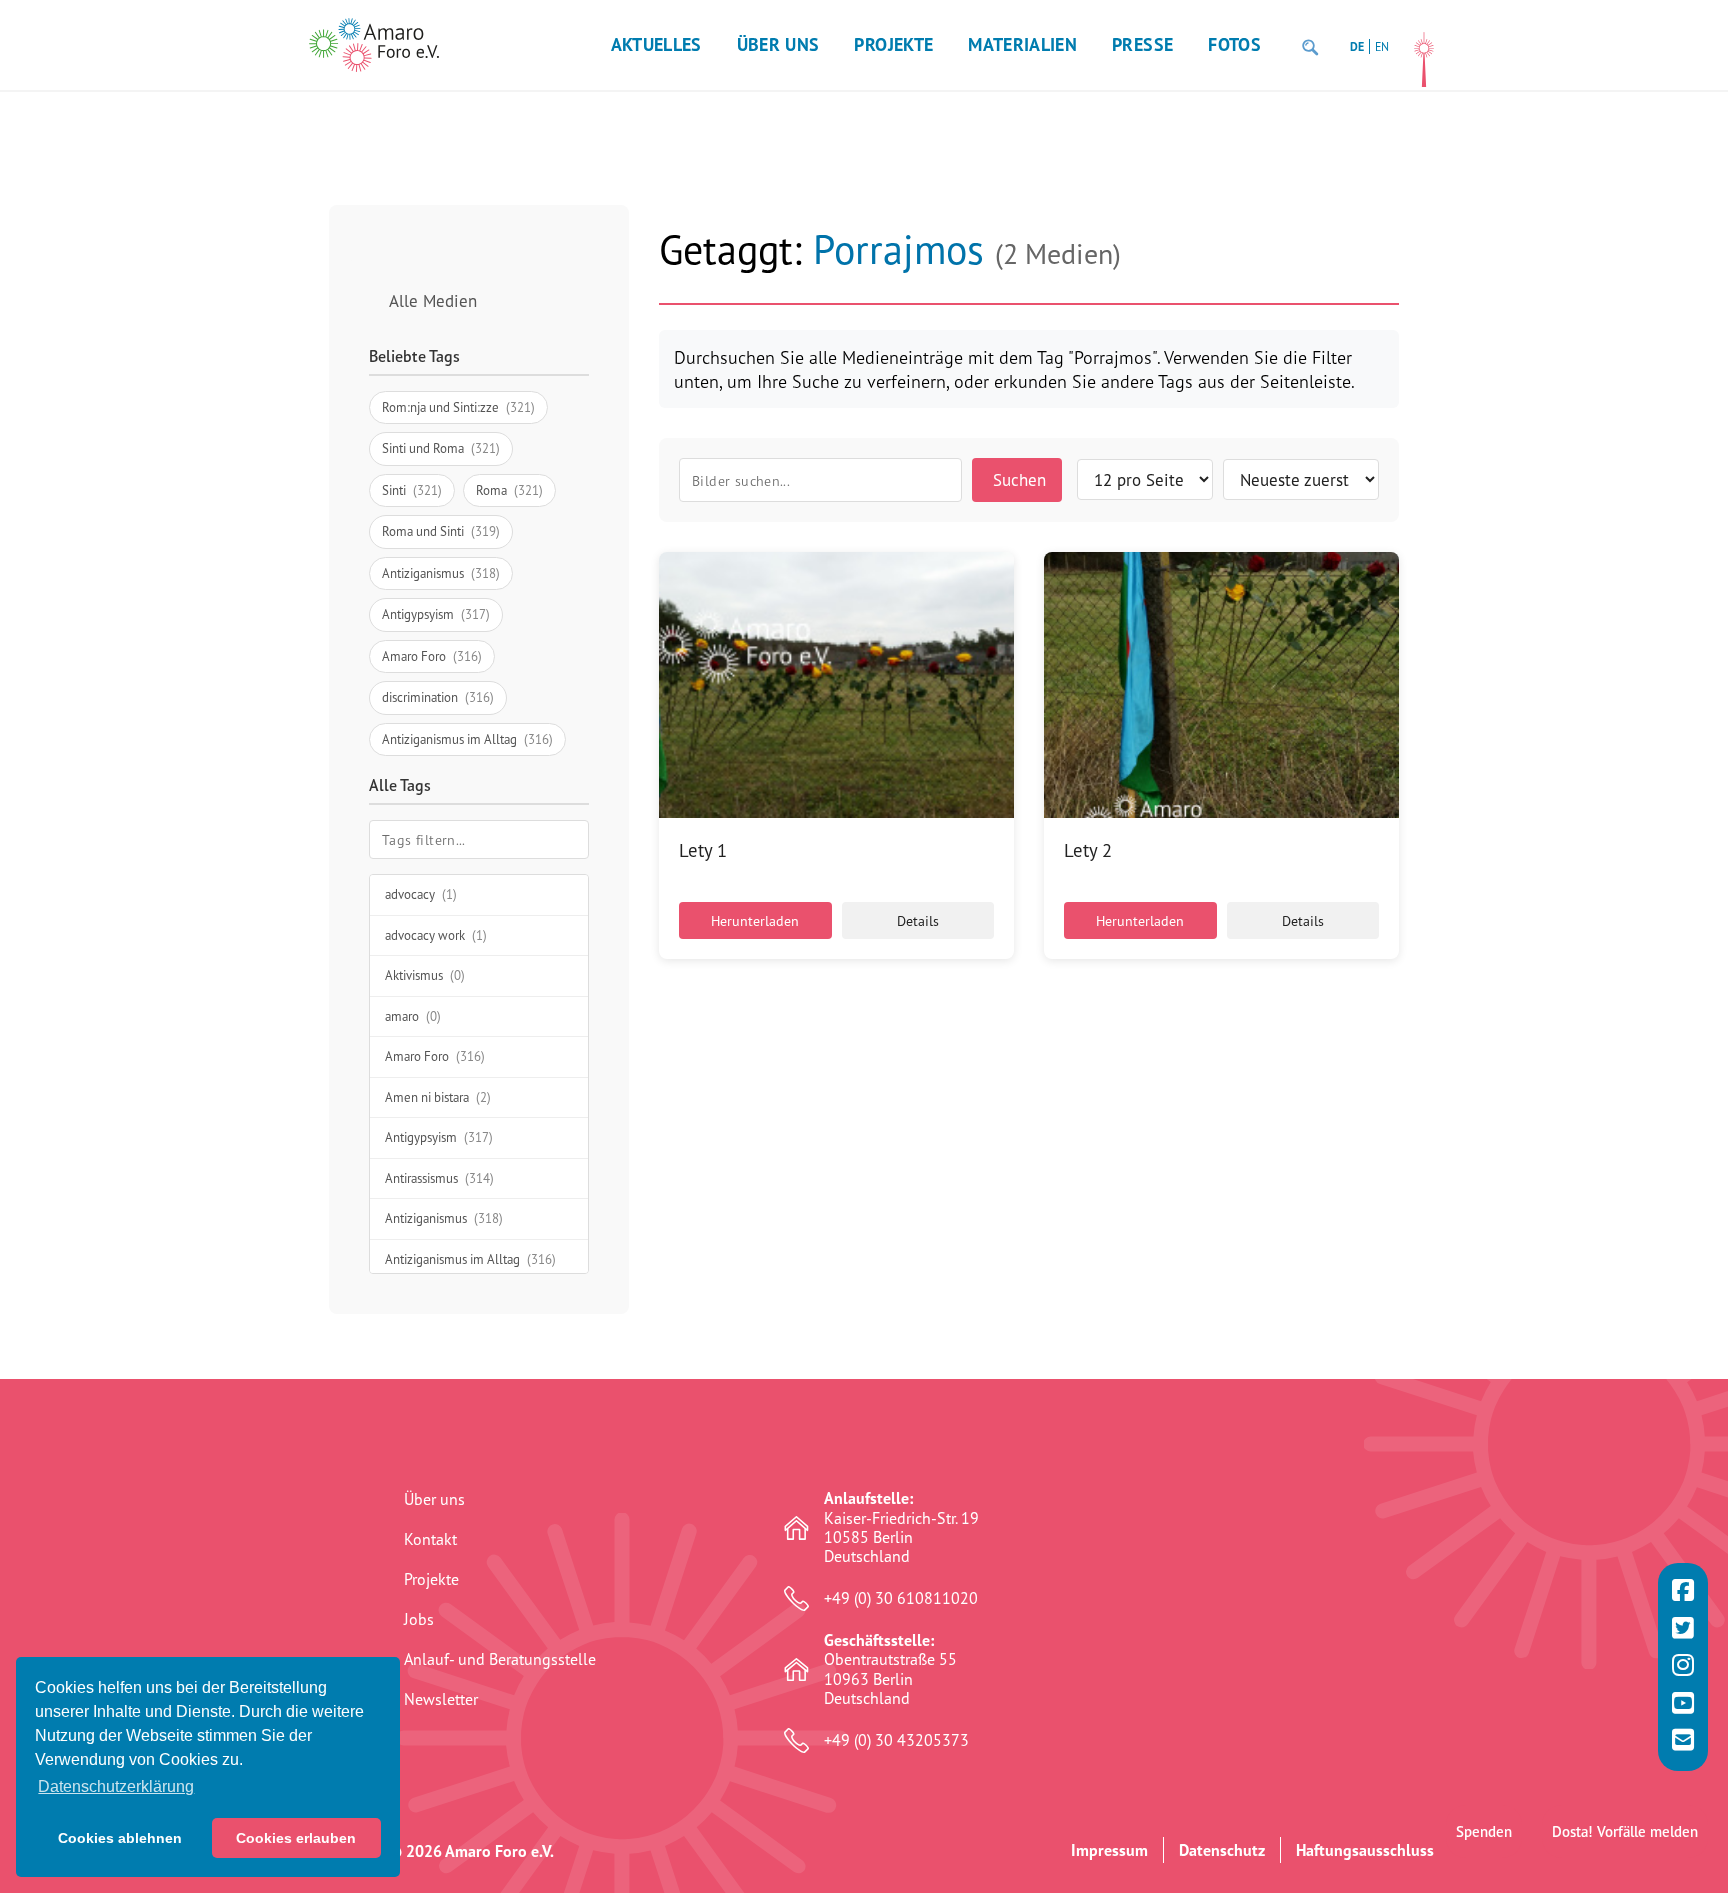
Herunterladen (755, 920)
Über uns (778, 44)
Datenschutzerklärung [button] (116, 1786)
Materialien (1022, 44)
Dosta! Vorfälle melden (1625, 1831)
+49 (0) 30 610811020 (901, 1598)
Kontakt (430, 1539)
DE (1357, 46)
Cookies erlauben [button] (296, 1838)
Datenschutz (1222, 1850)
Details (918, 920)
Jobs (419, 1619)
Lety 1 (703, 850)
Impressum (1109, 1850)
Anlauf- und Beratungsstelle (500, 1659)
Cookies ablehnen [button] (120, 1838)
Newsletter (441, 1699)
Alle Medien (433, 300)
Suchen (1019, 479)
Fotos (1234, 44)
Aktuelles (656, 44)
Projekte (893, 44)
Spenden (1484, 1831)
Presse (1142, 44)
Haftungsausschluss (1365, 1850)
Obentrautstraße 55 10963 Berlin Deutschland (890, 1669)
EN (1382, 46)
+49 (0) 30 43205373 (896, 1740)
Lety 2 (1088, 850)
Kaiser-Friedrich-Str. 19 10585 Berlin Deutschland (901, 1527)
